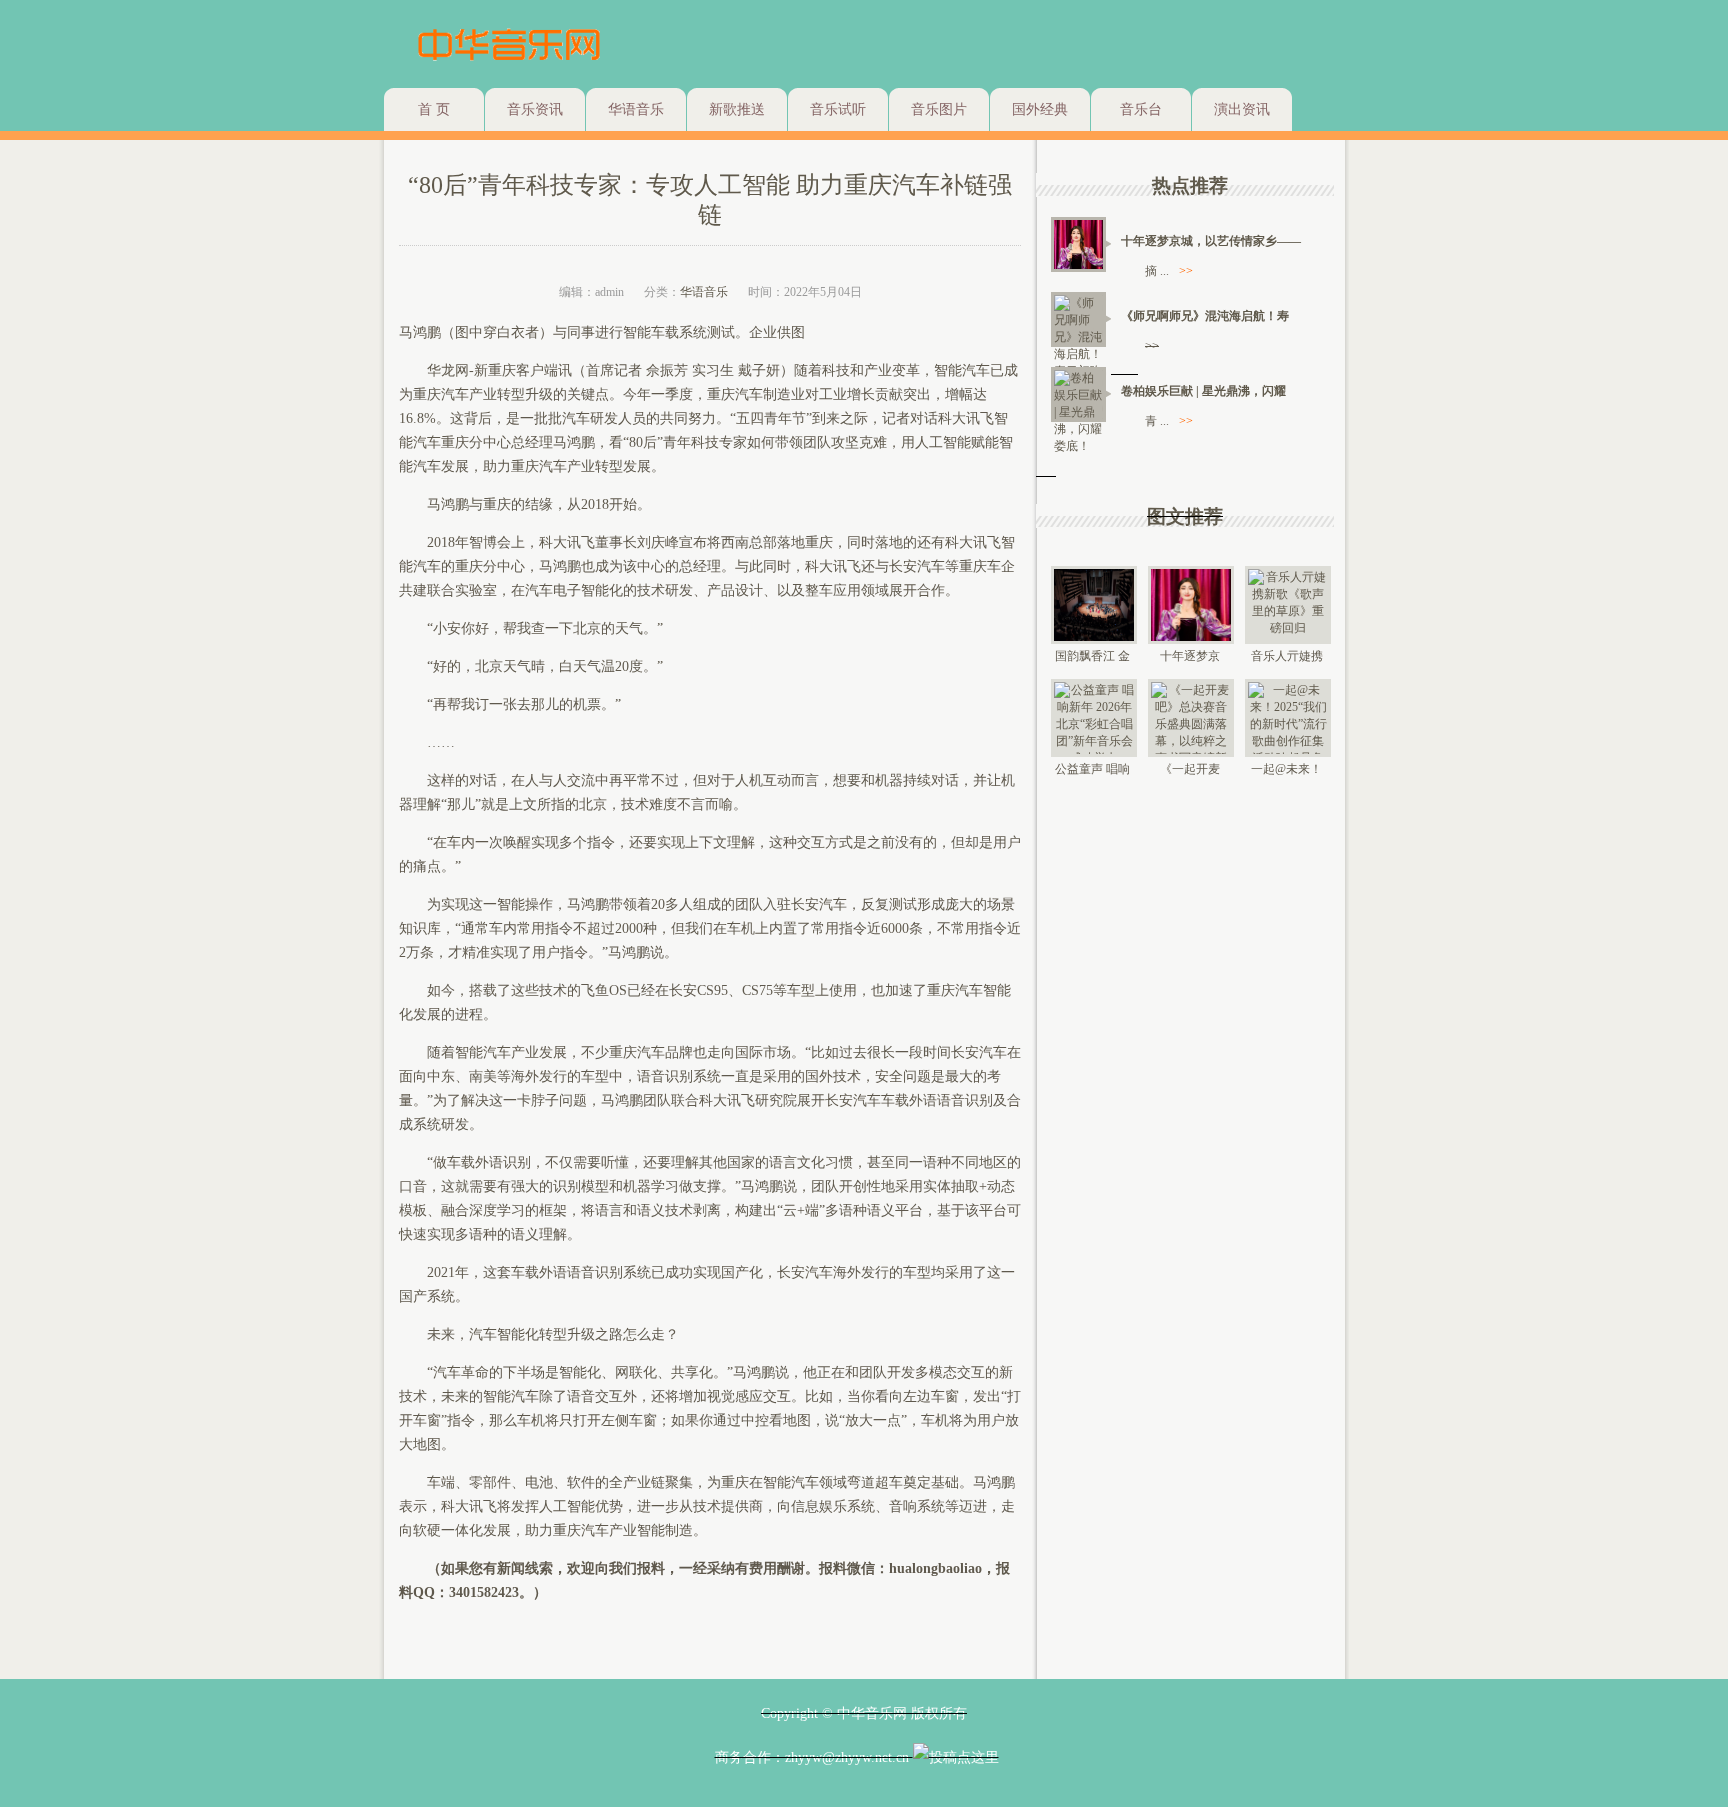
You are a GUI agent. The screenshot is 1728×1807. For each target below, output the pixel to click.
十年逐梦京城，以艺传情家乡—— (1211, 241)
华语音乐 (636, 109)
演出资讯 (1242, 109)
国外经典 (1040, 109)
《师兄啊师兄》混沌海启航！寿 (1205, 316)
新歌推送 (737, 109)
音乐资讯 (535, 109)
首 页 (434, 109)
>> (1186, 271)
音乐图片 (939, 109)
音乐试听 (838, 109)
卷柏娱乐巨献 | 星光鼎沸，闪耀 (1203, 391)
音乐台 (1141, 109)
